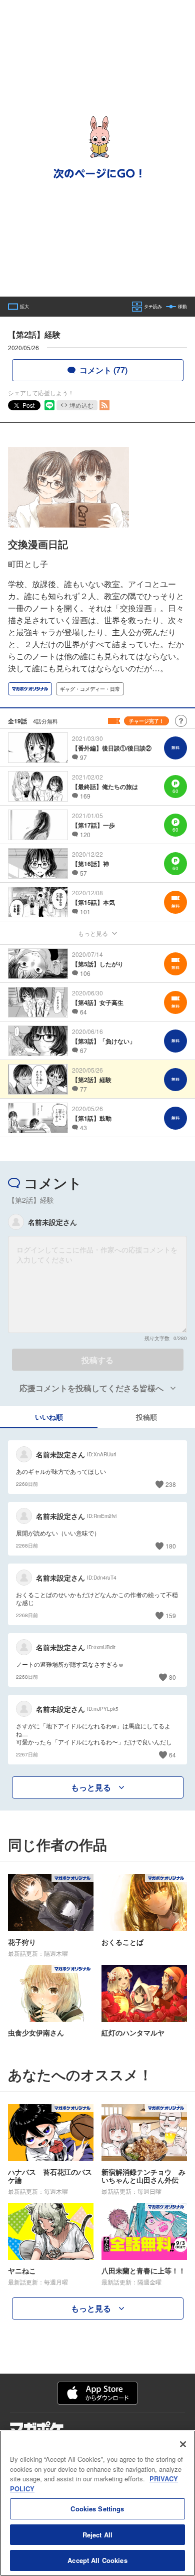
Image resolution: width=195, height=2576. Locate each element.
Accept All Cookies (97, 2560)
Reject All (97, 2535)
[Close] (183, 2444)
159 (171, 1615)
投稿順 (146, 1417)
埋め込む (81, 405)
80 (172, 1677)
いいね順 (49, 1417)
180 (171, 1546)
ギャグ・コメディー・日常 (90, 689)
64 (172, 1755)
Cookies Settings (97, 2509)
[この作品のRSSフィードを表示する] (104, 405)
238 (171, 1484)
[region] (97, 2503)
